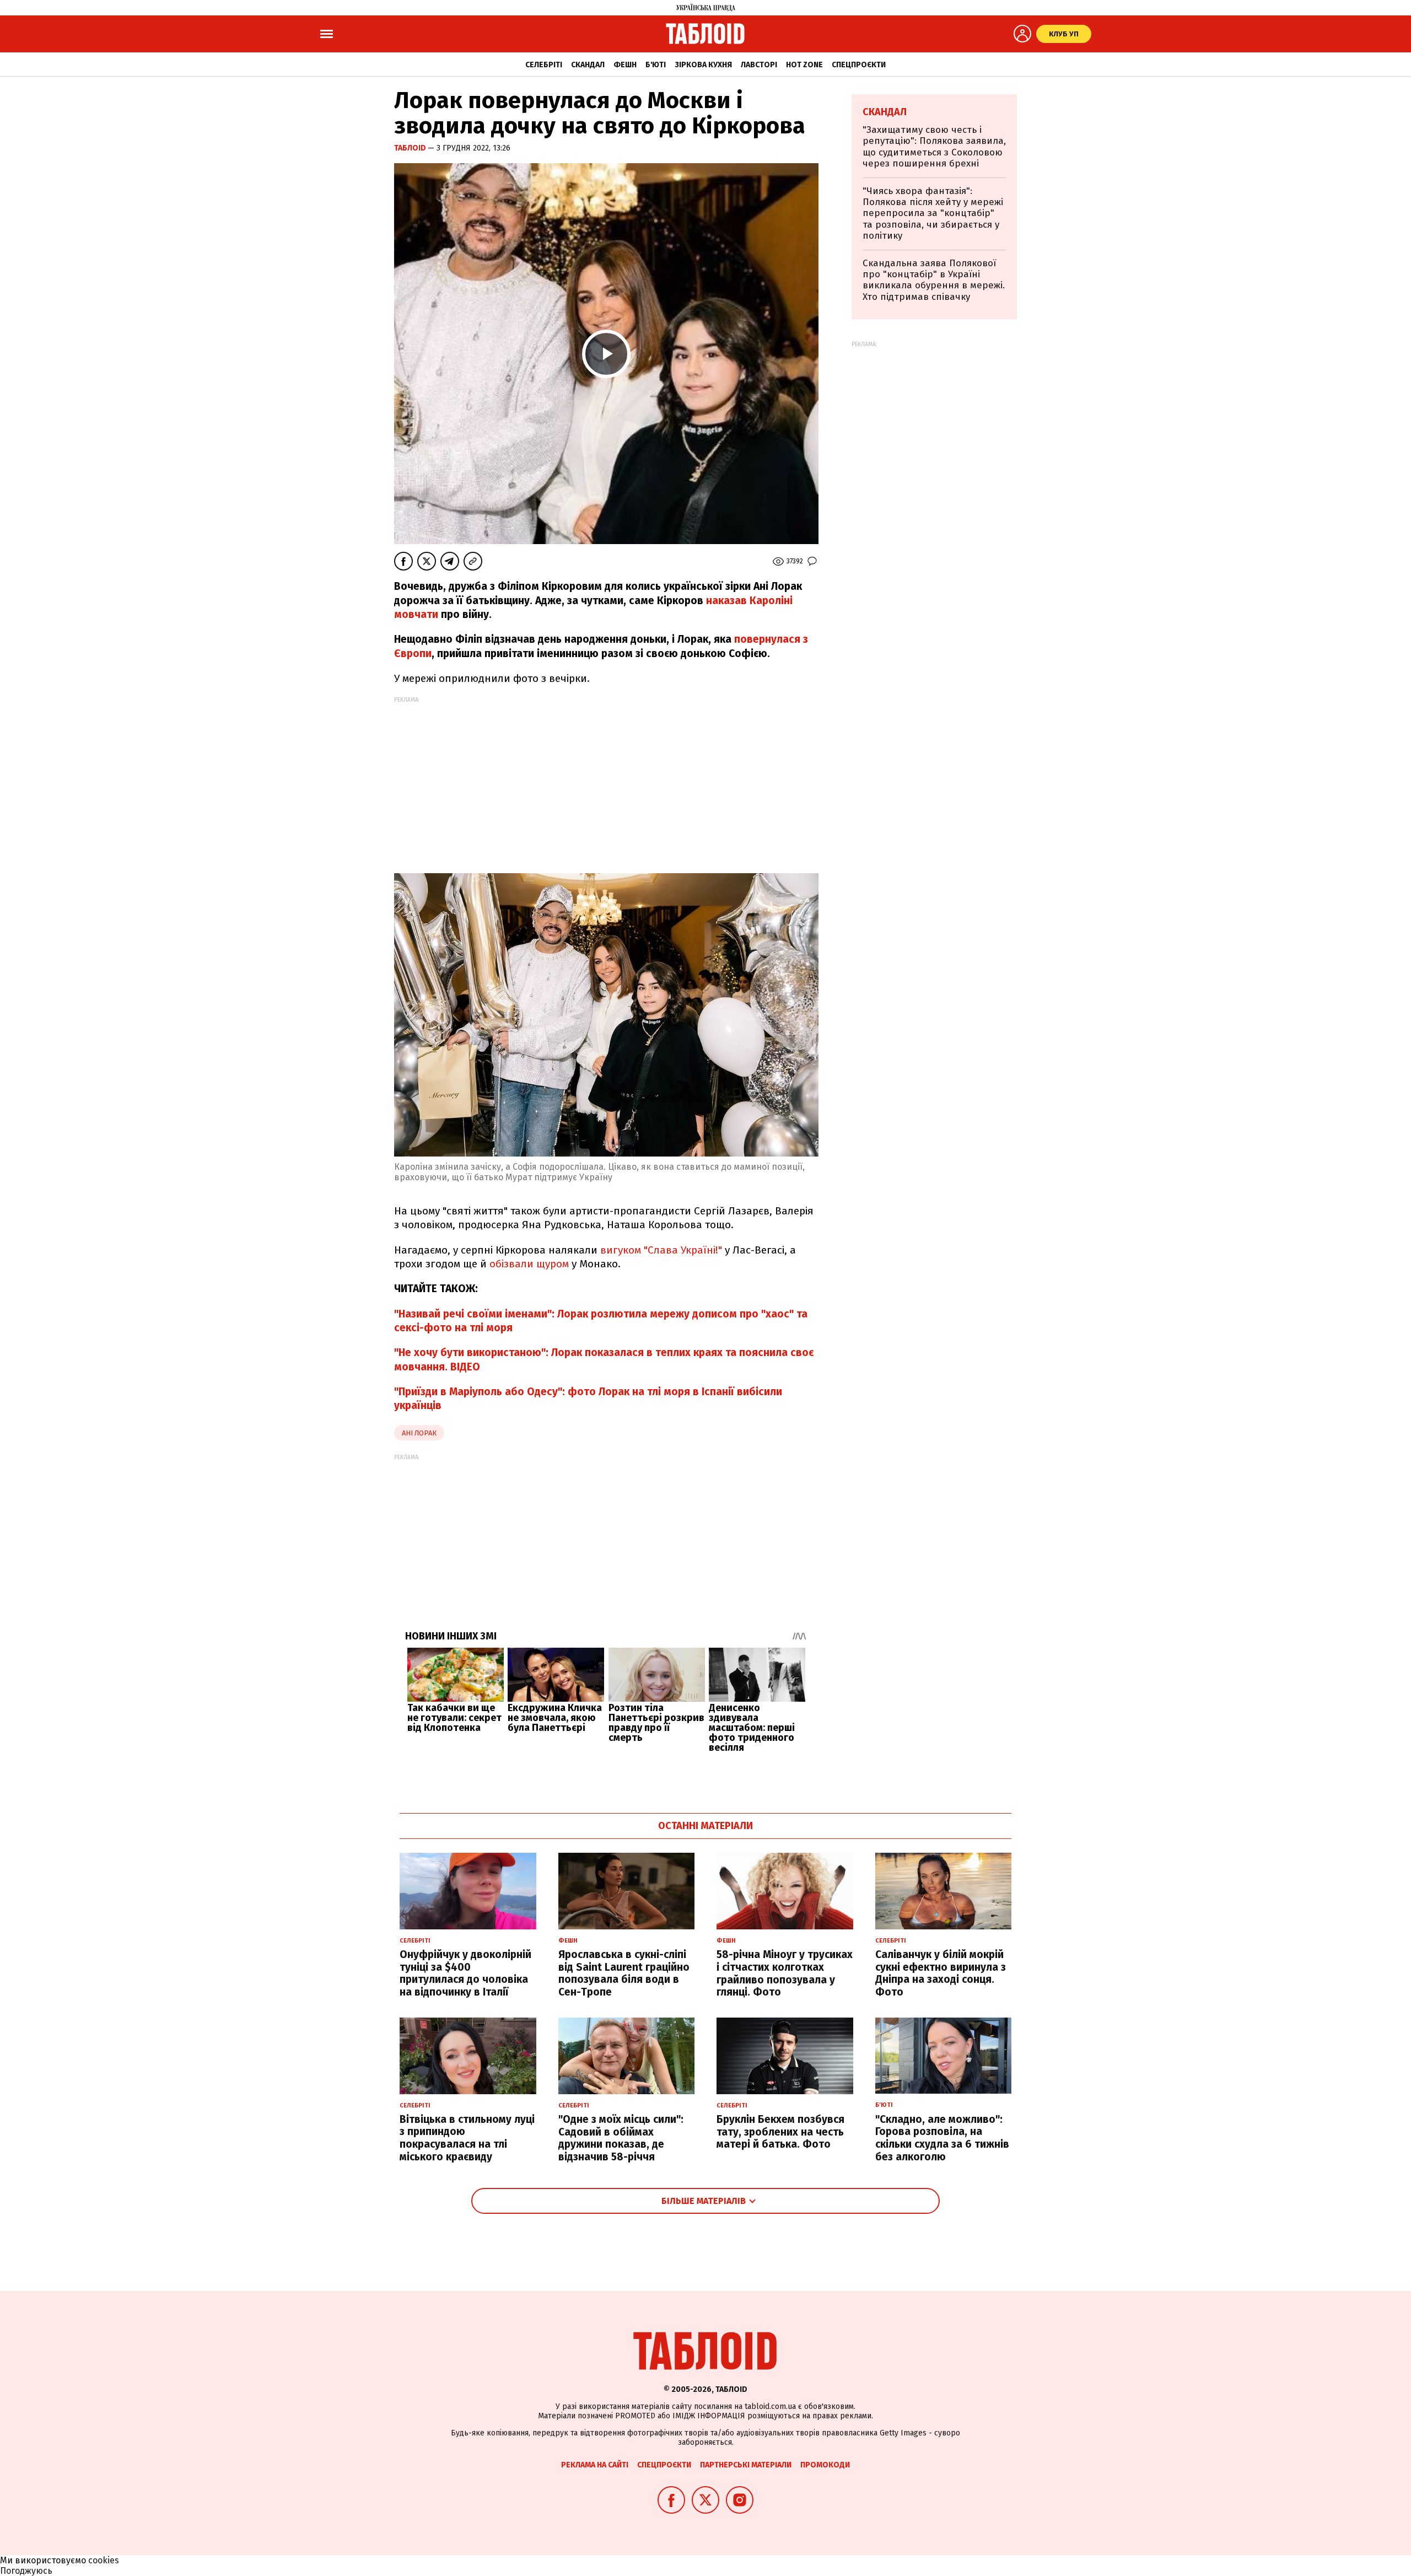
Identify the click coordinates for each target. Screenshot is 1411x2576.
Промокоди (825, 2465)
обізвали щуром (531, 1264)
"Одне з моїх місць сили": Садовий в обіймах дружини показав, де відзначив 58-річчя (621, 2138)
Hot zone (804, 65)
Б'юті (656, 65)
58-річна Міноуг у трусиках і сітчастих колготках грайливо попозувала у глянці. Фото (785, 1973)
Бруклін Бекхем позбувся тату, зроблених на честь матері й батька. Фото (780, 2132)
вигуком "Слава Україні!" (660, 1250)
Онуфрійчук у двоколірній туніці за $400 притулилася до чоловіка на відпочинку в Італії (465, 1973)
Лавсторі (759, 65)
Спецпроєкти (859, 65)
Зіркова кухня (703, 65)
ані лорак (419, 1433)
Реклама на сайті (595, 2465)
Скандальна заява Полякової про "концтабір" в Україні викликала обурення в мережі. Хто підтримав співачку (934, 280)
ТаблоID (411, 148)
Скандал (588, 65)
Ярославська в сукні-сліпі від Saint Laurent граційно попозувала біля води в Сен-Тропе (624, 1973)
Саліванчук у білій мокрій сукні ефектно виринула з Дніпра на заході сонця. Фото (941, 1973)
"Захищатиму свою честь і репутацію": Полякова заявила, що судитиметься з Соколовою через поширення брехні (934, 147)
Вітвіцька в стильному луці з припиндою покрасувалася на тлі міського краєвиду (467, 2138)
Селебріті (544, 65)
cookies (104, 2560)
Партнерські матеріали (746, 2465)
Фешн (625, 65)
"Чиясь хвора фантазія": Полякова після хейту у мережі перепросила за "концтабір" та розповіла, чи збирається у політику (933, 214)
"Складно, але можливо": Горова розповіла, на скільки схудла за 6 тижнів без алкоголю (942, 2138)
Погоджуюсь (26, 2571)
